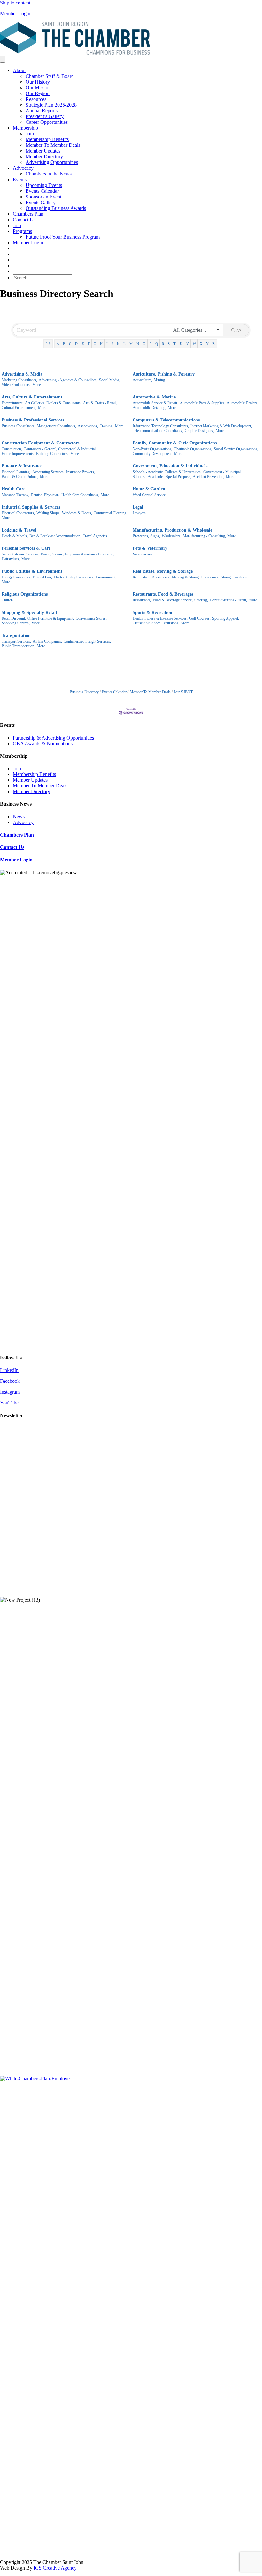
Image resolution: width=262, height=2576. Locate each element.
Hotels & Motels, (15, 536)
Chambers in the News (49, 174)
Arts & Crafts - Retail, (100, 403)
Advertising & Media (22, 374)
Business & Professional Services (33, 420)
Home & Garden (149, 489)
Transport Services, (16, 641)
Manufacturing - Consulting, (204, 536)
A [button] (58, 344)
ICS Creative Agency (55, 2568)
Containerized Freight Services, (87, 641)
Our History (38, 82)
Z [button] (214, 344)
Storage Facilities (234, 577)
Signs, (155, 536)
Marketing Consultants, (19, 380)
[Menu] (3, 59)
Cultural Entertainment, (19, 408)
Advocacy (23, 168)
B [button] (64, 344)
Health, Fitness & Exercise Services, (160, 618)
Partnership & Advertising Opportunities (53, 738)
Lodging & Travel (19, 530)
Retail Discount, (14, 618)
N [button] (138, 344)
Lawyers (139, 513)
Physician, (52, 495)
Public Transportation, (18, 646)
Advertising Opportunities (52, 162)
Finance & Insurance (22, 466)
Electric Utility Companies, (74, 577)
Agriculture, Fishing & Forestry (164, 374)
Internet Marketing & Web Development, (221, 426)
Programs (22, 231)
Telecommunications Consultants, (158, 431)
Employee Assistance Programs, (89, 554)
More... (38, 385)
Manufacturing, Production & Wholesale (172, 530)
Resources (36, 99)
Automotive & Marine (154, 397)
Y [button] (207, 344)
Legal (138, 507)
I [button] (107, 344)
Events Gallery (41, 202)
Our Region (38, 93)
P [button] (150, 344)
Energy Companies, (16, 577)
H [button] (101, 344)
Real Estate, (141, 577)
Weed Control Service (149, 495)
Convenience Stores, (91, 618)
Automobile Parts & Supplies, (203, 403)
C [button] (70, 344)
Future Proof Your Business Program (63, 237)
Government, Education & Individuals (170, 466)
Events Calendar (42, 191)
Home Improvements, (18, 454)
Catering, (201, 600)
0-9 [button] (48, 344)
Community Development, (153, 454)
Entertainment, (12, 403)
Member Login (15, 14)
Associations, (88, 426)
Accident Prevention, (208, 477)
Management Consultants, (56, 426)
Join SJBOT (183, 692)
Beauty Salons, (52, 554)
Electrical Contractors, (18, 513)
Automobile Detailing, (149, 408)
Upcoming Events (44, 185)
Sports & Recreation (152, 612)
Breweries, (141, 536)
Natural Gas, (42, 577)
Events (20, 179)
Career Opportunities (47, 122)
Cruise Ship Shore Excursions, (156, 623)
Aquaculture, (142, 380)
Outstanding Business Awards (56, 208)
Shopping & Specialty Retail (29, 612)
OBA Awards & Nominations (43, 744)
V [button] (188, 344)
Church (7, 600)
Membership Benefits (47, 139)
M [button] (131, 344)
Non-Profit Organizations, (152, 449)
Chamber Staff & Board (50, 76)
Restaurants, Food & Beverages (163, 594)
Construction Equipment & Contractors (40, 443)
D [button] (76, 344)
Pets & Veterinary (150, 548)
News (19, 817)
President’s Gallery (45, 116)
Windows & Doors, (77, 513)
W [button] (194, 344)
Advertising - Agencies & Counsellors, (68, 380)
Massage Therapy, (15, 495)
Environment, (106, 577)
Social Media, (109, 380)
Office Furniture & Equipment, (51, 618)
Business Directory (84, 692)
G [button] (95, 344)
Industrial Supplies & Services (31, 507)
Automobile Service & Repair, (155, 403)
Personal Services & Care (26, 548)
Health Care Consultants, (80, 495)
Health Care (13, 489)
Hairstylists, (11, 559)
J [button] (112, 344)
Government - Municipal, (222, 472)
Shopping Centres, (16, 623)
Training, (107, 426)
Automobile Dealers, (243, 403)
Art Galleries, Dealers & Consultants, (53, 403)
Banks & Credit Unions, (20, 477)
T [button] (175, 344)
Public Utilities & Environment (32, 571)
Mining (159, 380)
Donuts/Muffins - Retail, (228, 600)
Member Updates (43, 151)
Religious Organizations (25, 594)
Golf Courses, (200, 618)
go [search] (239, 330)
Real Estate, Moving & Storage (163, 571)
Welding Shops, (48, 513)
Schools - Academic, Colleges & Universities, (167, 472)
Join (30, 134)
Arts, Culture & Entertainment (32, 397)
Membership (25, 128)
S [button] (169, 344)
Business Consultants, (18, 426)
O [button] (144, 344)
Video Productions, (16, 385)
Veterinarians (143, 554)
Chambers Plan (28, 214)
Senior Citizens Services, (20, 554)
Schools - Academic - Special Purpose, (162, 477)
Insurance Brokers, (81, 472)
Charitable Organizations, (193, 449)
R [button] (163, 344)
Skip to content (15, 3)
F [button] (89, 344)
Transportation (16, 635)
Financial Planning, (16, 472)
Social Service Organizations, (236, 449)
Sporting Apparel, (226, 618)
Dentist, (37, 495)
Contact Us (24, 220)
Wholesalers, (171, 536)
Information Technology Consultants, (161, 426)
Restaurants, (142, 600)
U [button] (181, 344)
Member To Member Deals (53, 145)
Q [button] (157, 344)
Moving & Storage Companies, (196, 577)
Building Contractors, (52, 454)
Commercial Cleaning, (110, 513)
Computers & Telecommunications (166, 420)
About (19, 70)
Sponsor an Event (43, 197)
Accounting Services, (48, 472)
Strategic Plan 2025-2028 (51, 105)
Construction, (12, 449)
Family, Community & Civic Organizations (175, 443)
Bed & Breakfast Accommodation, (55, 536)
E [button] (83, 344)
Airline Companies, (47, 641)
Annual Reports (42, 111)
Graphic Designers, (199, 431)
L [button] (124, 344)
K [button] (118, 344)
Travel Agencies (95, 536)
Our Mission (38, 88)
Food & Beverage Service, (173, 600)
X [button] (201, 344)
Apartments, (161, 577)
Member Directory (44, 156)
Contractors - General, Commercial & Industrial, (60, 449)
